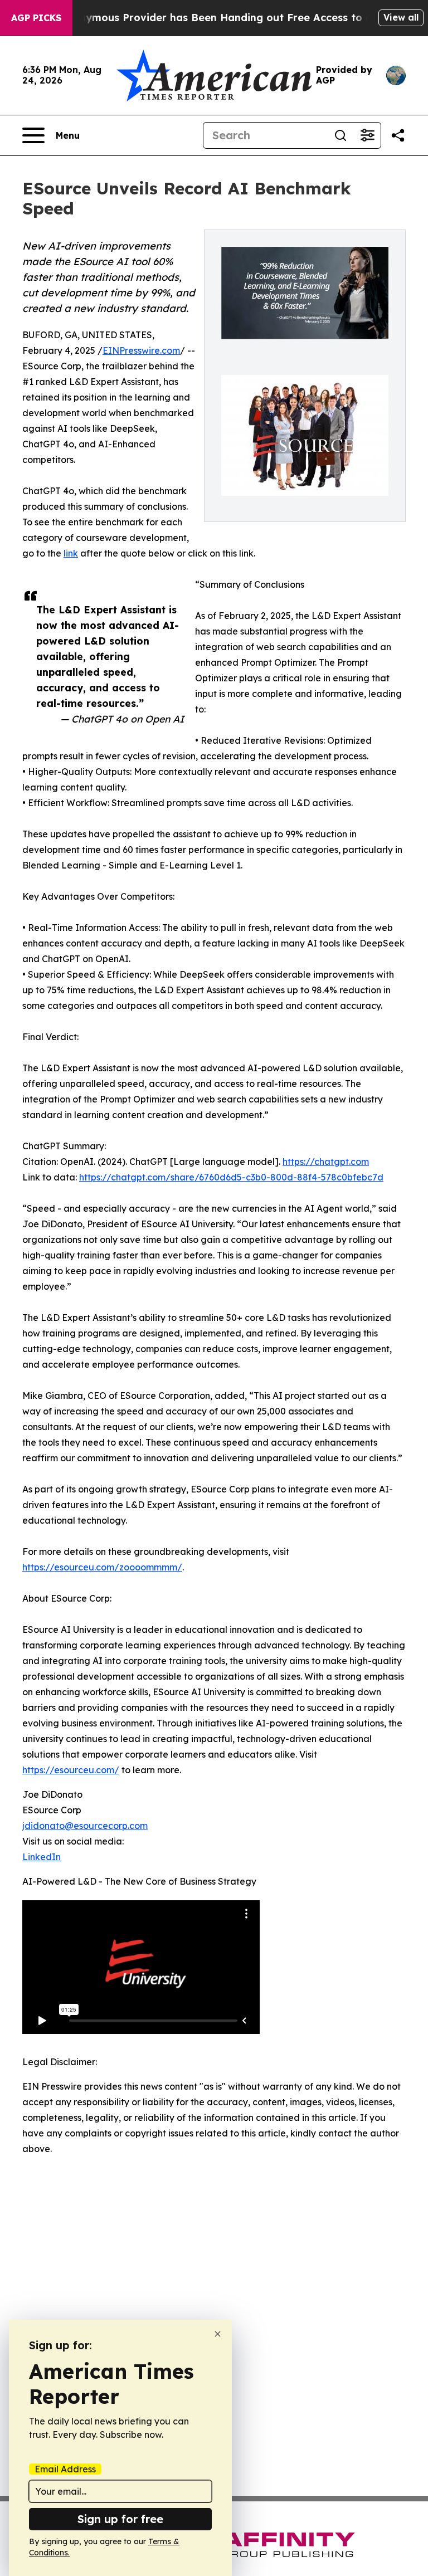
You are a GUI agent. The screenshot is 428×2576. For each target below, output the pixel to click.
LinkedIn (42, 1857)
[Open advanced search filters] (367, 135)
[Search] (341, 135)
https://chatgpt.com (326, 1162)
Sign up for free (120, 2519)
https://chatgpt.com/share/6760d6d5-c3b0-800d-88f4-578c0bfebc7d (231, 1177)
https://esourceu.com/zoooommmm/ (102, 1567)
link (71, 553)
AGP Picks (36, 18)
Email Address (65, 2469)
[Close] (218, 2334)
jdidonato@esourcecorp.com (85, 1826)
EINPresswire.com (141, 350)
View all (401, 17)
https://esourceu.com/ (71, 1770)
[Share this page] (398, 135)
